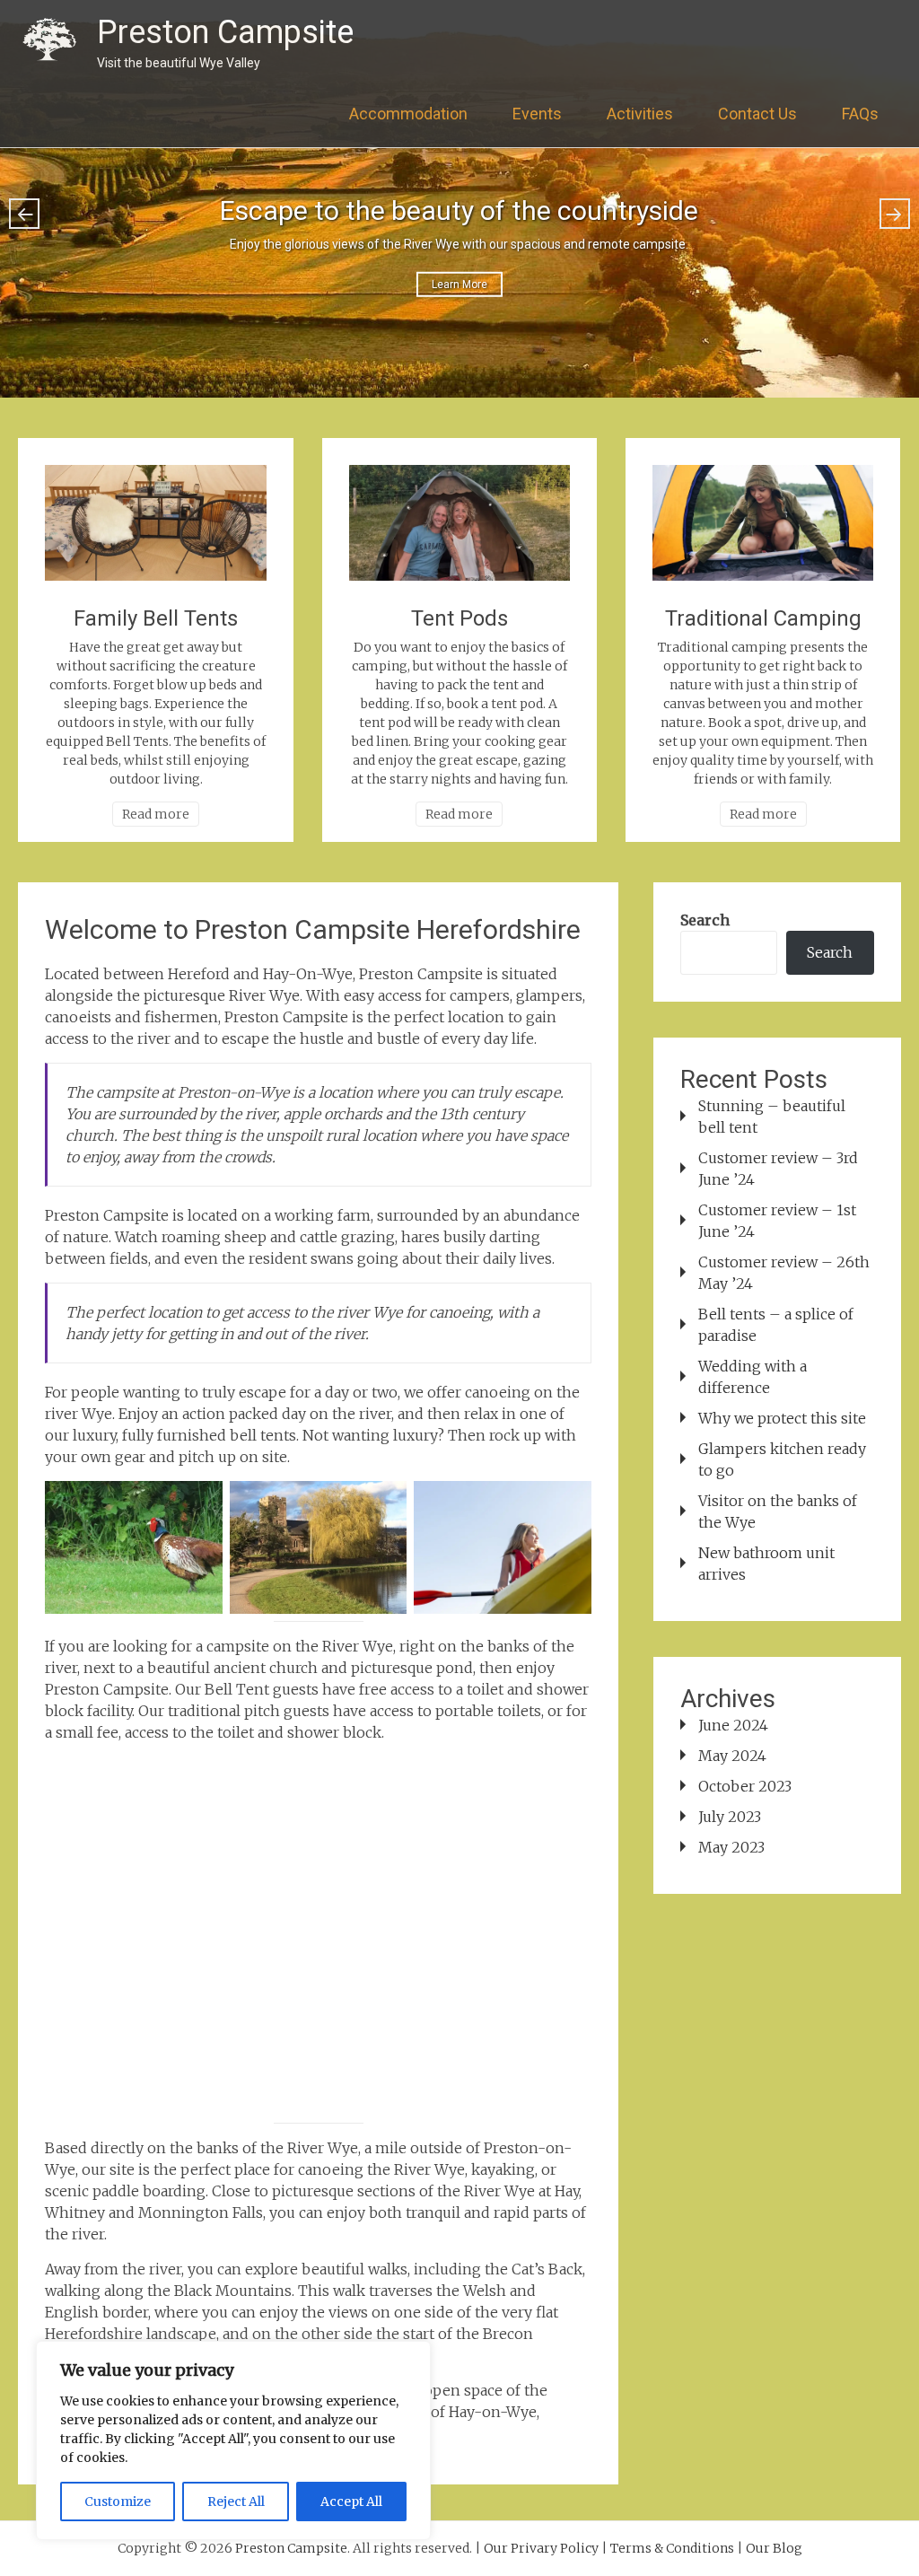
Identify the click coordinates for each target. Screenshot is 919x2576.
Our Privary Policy (541, 2548)
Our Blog (774, 2548)
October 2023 (745, 1786)
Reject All (236, 2502)
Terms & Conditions (672, 2548)
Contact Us (757, 114)
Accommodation (408, 114)
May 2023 (731, 1847)
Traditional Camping (763, 618)
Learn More (459, 285)
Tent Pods (459, 618)
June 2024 (733, 1725)
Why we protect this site (782, 1418)
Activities (640, 114)
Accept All (351, 2502)
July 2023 (730, 1817)
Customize (118, 2502)
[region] (233, 2440)
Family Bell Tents (156, 618)
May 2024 (732, 1756)
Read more (156, 814)
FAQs (860, 114)
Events (537, 114)
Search (705, 920)
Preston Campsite (225, 32)
